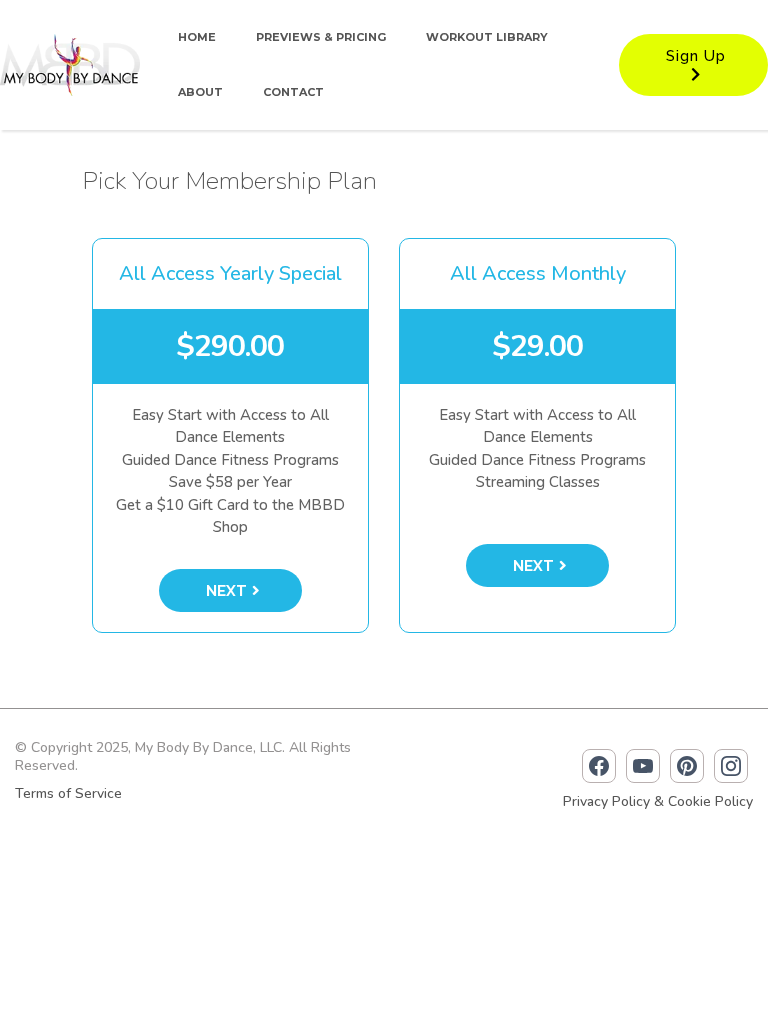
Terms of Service (68, 793)
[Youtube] (643, 766)
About (200, 92)
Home (197, 37)
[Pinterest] (687, 766)
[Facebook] (599, 766)
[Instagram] (731, 766)
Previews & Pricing (321, 37)
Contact (293, 92)
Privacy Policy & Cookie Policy (658, 801)
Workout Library (487, 37)
